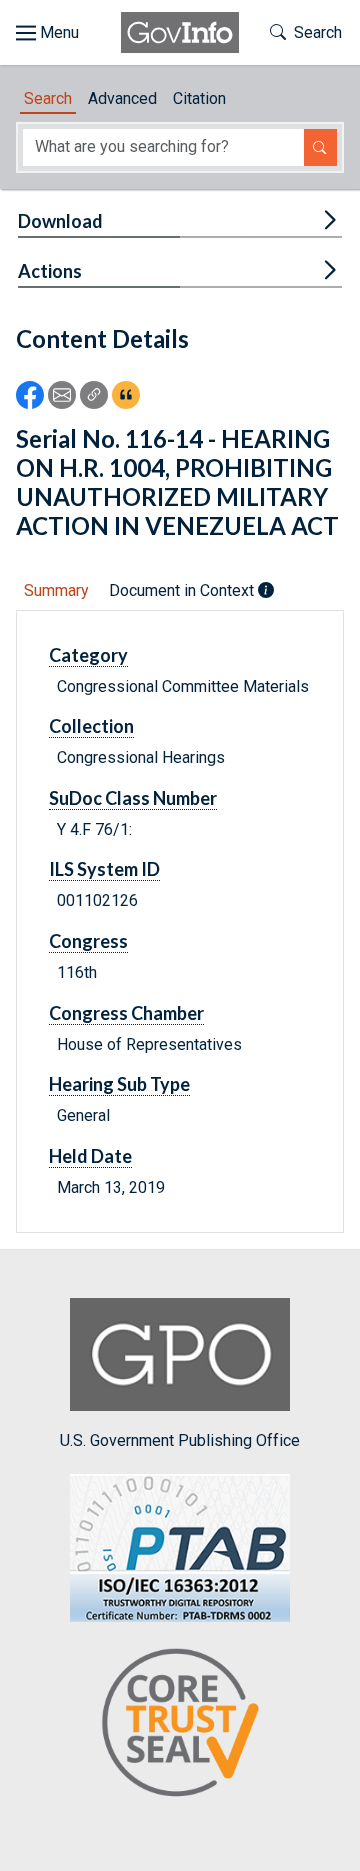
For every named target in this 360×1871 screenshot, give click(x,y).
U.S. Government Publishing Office (180, 1440)
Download (60, 221)
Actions (50, 271)
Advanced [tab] (122, 98)
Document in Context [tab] (183, 590)
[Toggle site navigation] (47, 33)
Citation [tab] (199, 98)
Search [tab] (48, 98)
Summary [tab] (56, 590)
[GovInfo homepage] (180, 32)
